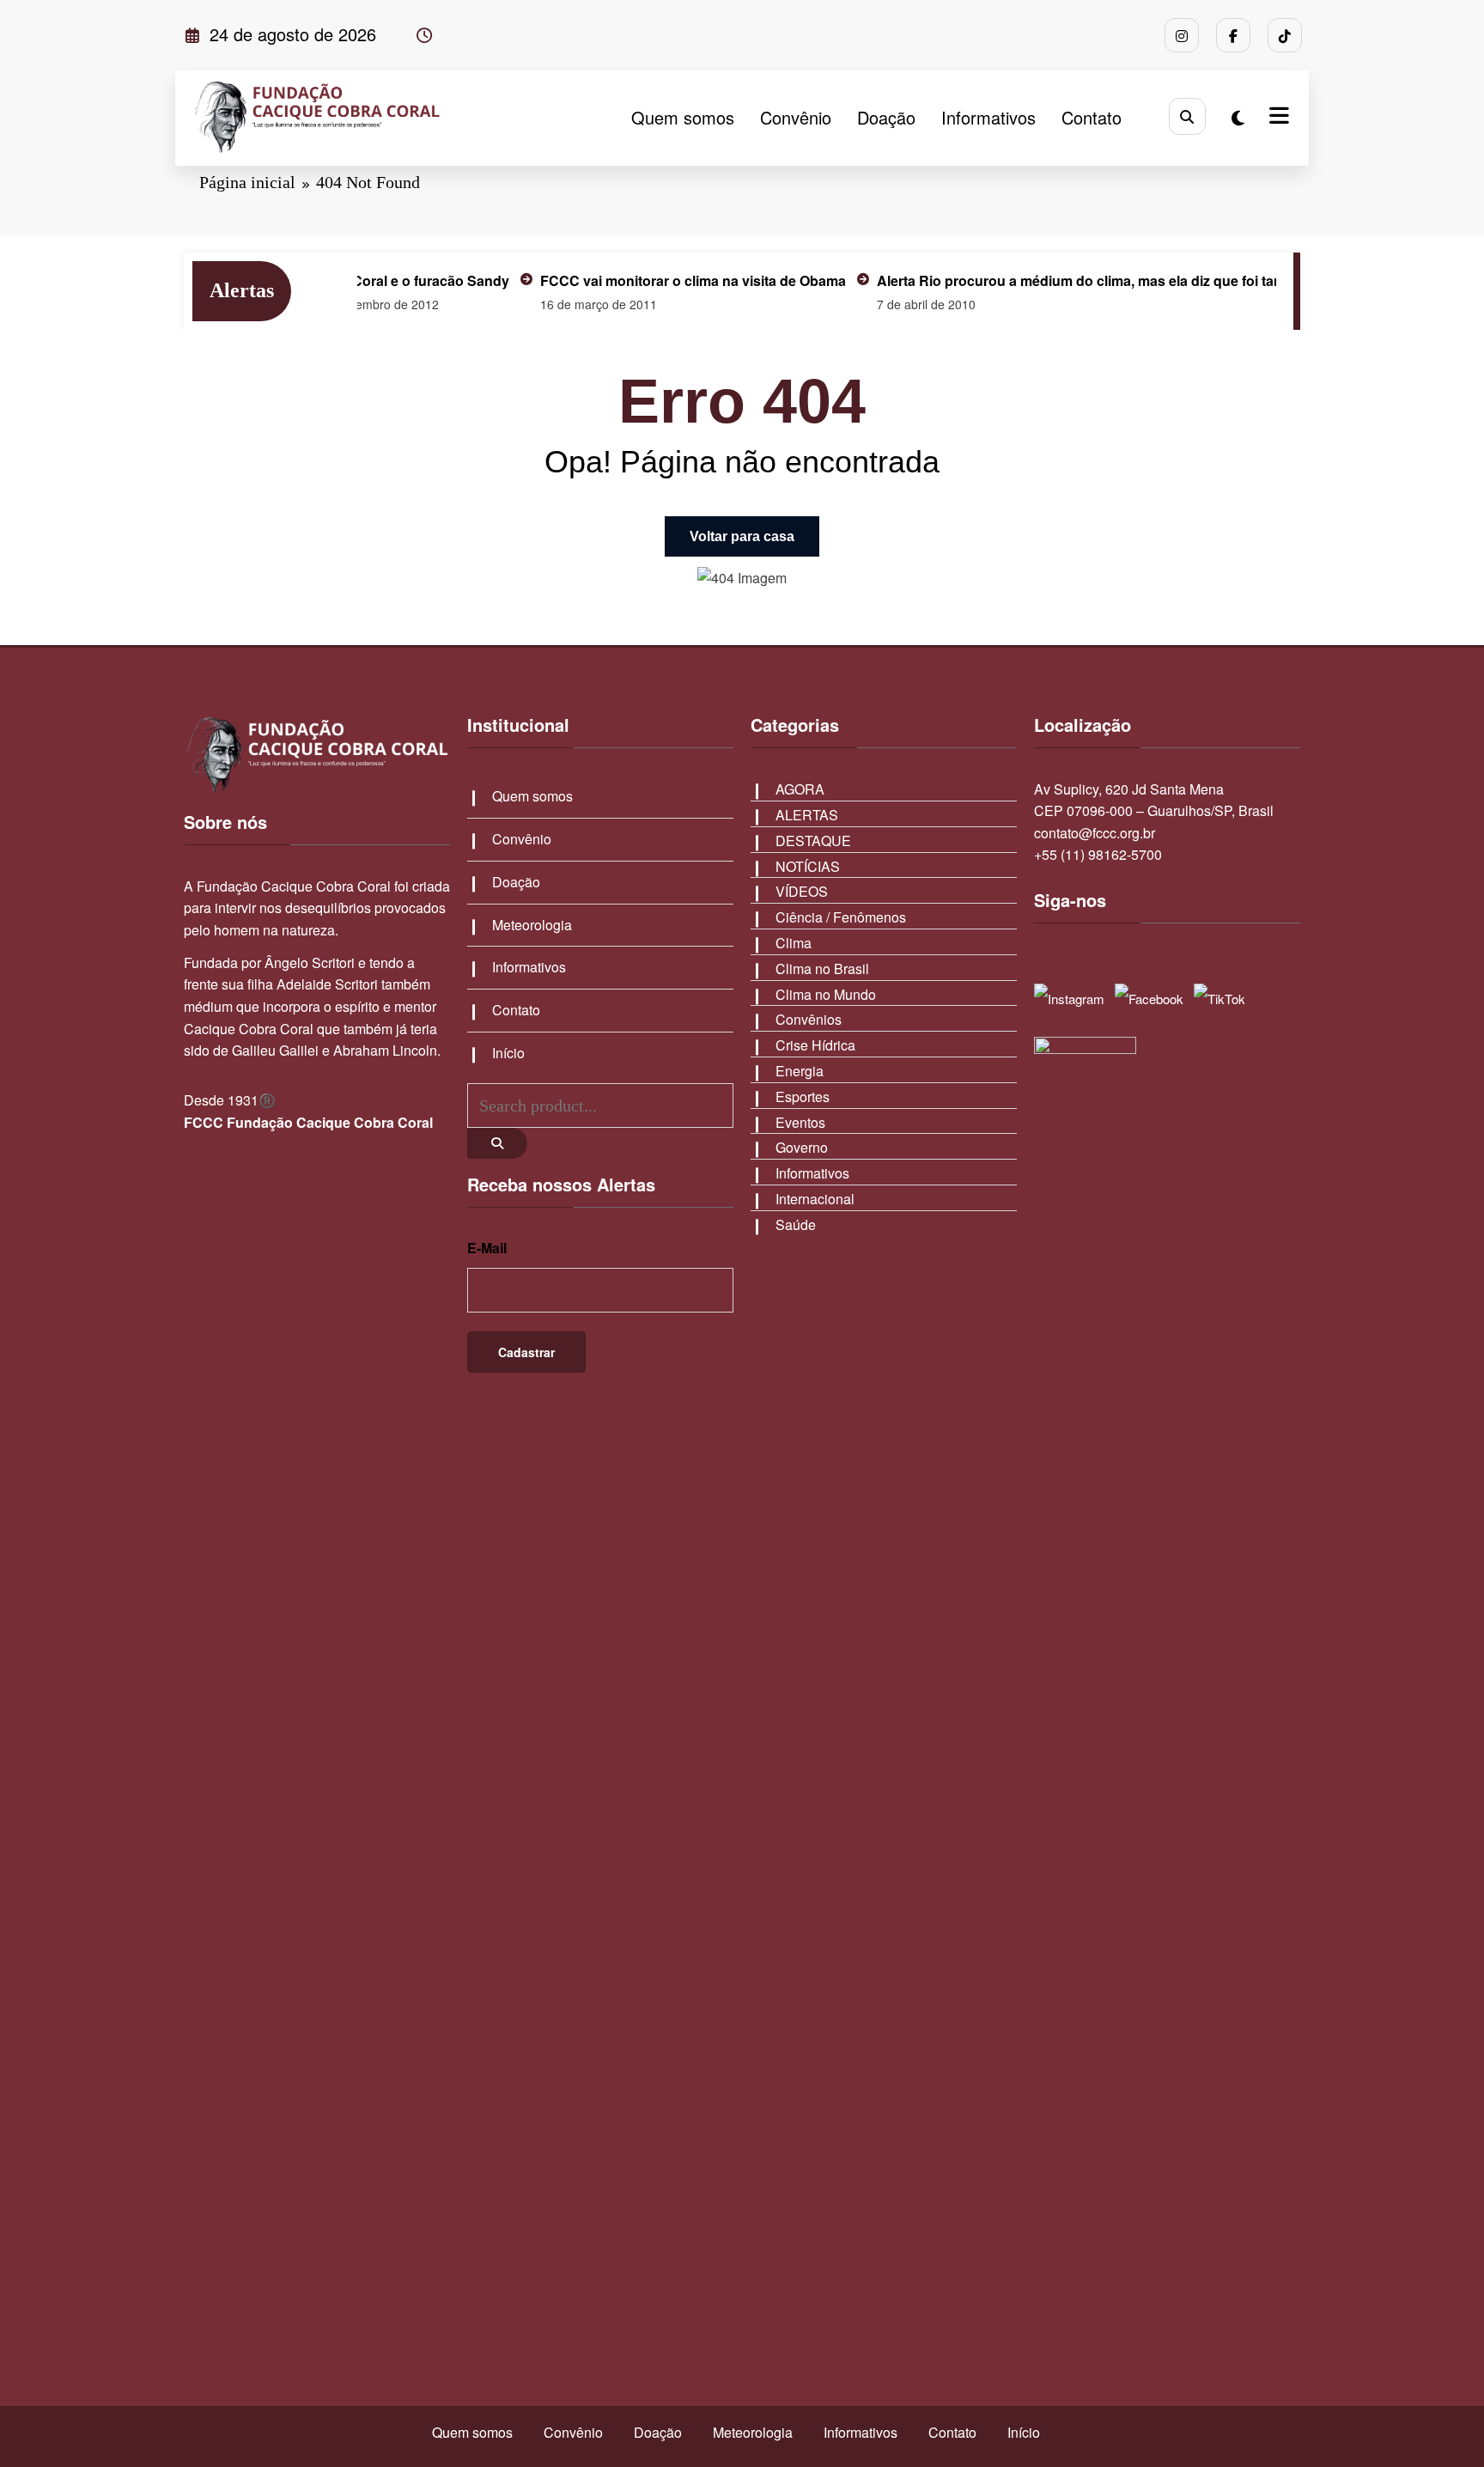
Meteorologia (532, 925)
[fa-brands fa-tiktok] (1285, 35)
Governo (802, 1147)
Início (508, 1053)
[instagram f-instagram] (1182, 35)
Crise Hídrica (815, 1045)
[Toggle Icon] (1277, 118)
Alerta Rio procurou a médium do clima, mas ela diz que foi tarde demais (1065, 280)
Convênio (796, 117)
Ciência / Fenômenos (841, 917)
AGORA (800, 789)
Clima (794, 943)
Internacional (815, 1199)
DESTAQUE (813, 841)
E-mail (487, 1248)
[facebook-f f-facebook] (1233, 35)
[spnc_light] (1238, 117)
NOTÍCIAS (808, 866)
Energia (800, 1071)
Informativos (988, 117)
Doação (886, 117)
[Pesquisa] (1187, 116)
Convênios (809, 1019)
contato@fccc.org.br (1095, 833)
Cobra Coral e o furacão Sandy (362, 280)
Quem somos (683, 117)
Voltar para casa (742, 536)
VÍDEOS (802, 891)
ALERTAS (807, 815)
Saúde (796, 1224)
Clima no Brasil (822, 969)
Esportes (803, 1096)
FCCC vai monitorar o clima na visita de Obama (647, 280)
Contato (1092, 117)
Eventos (800, 1122)
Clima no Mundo (826, 994)
